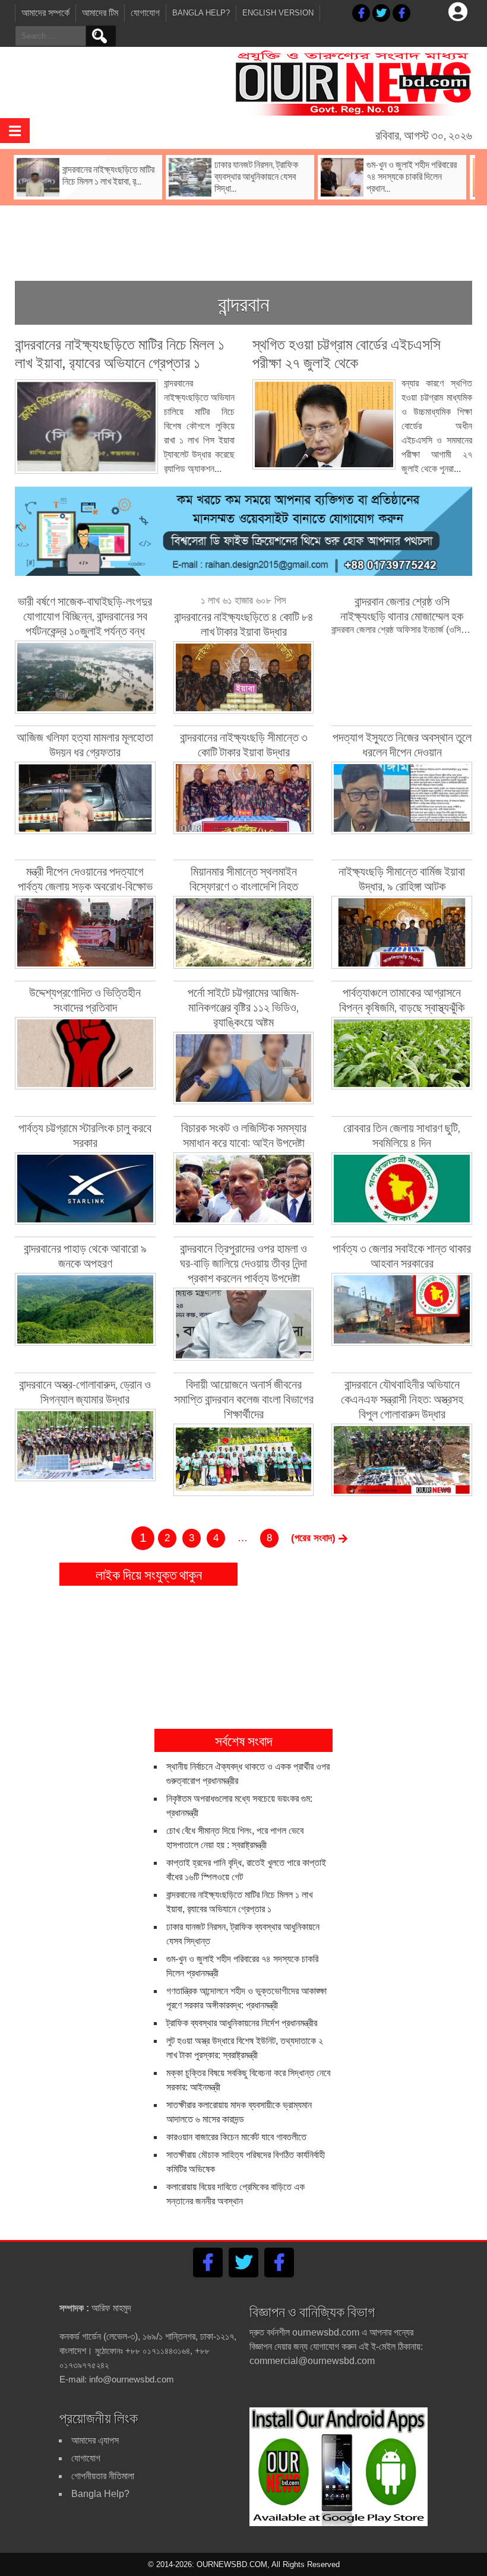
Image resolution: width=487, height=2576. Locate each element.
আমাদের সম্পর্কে (45, 13)
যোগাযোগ (145, 13)
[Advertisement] (243, 234)
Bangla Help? (201, 13)
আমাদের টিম (100, 13)
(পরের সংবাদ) (315, 1538)
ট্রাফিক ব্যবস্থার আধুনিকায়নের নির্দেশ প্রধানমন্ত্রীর (242, 2023)
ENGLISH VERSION (278, 13)
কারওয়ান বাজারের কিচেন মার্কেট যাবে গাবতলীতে (236, 2137)
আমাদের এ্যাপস (95, 2440)
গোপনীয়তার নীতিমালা (103, 2476)
